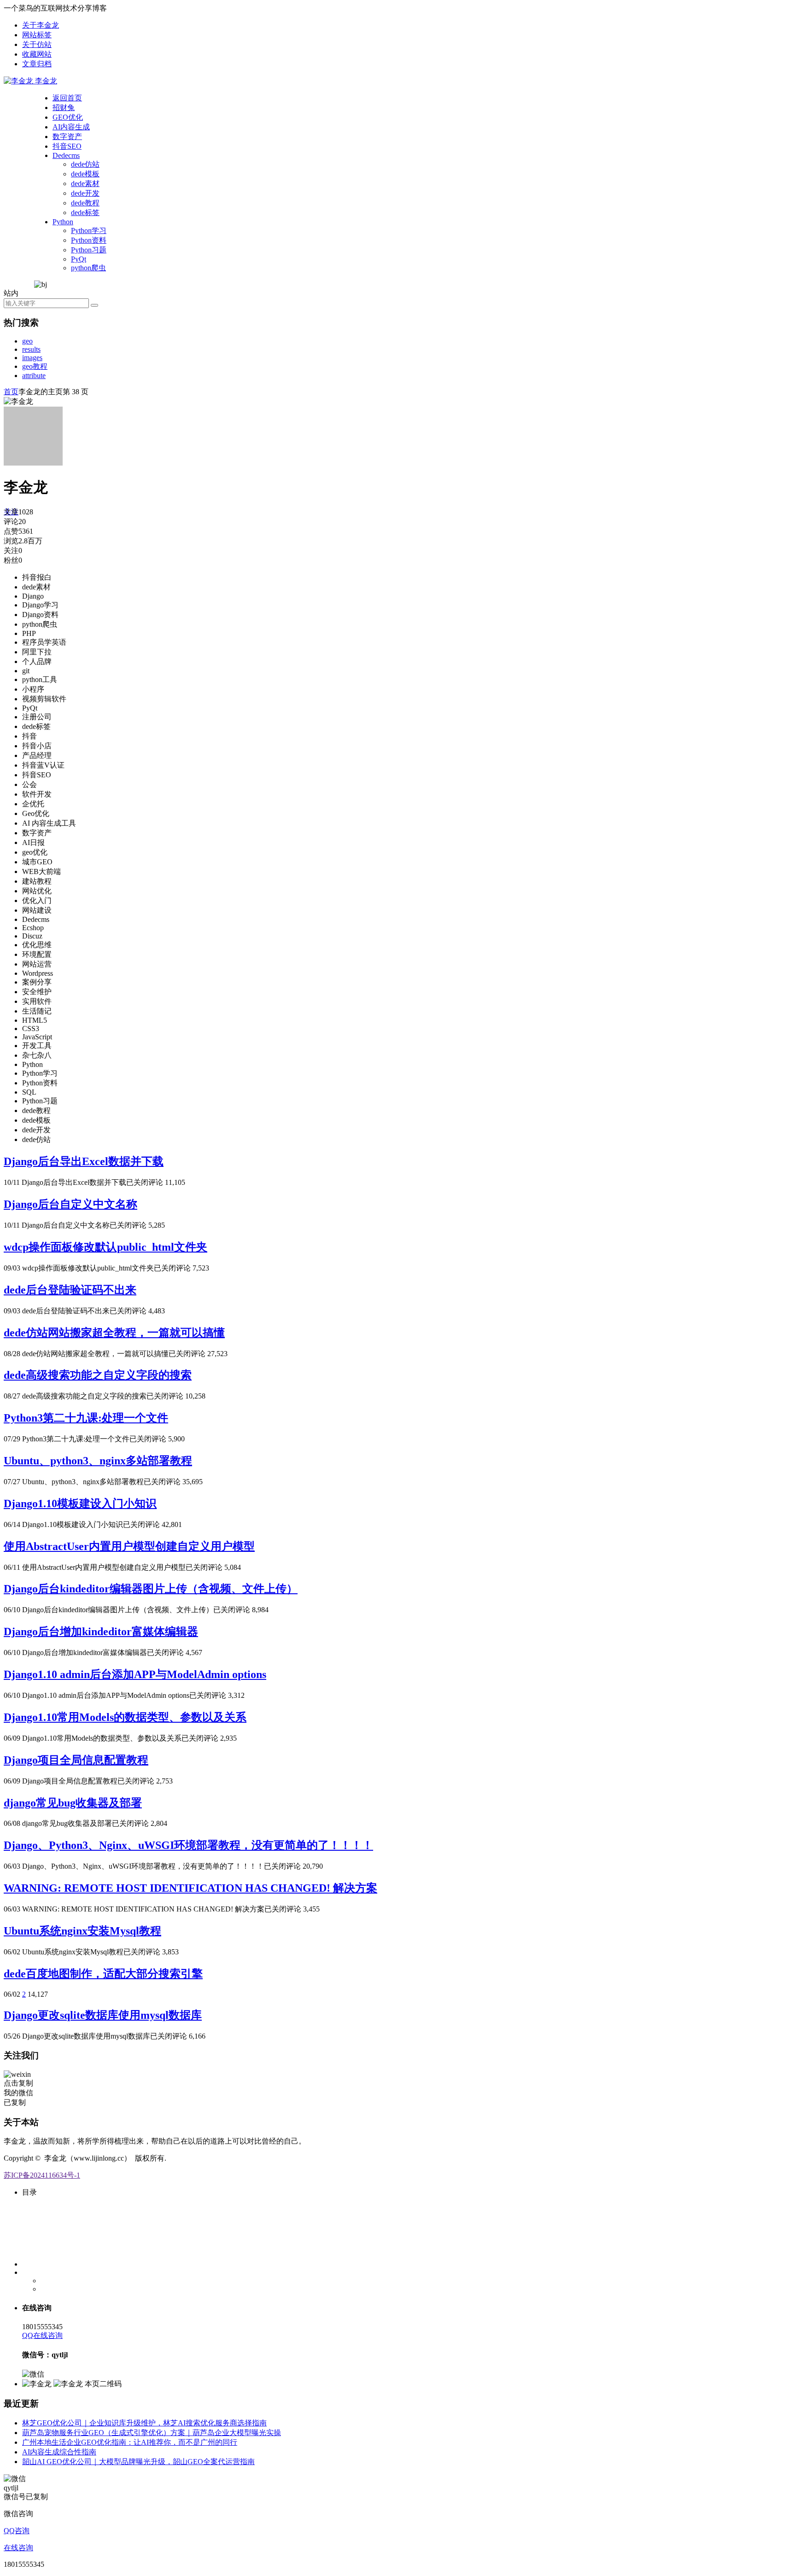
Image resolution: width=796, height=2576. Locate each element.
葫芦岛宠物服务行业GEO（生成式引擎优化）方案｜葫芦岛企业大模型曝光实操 (152, 2433)
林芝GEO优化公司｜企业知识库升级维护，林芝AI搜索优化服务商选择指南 (144, 2423)
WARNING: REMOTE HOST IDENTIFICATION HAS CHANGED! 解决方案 (190, 1888)
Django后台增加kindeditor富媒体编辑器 (101, 1632)
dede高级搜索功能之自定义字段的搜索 (98, 1375)
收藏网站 (37, 54)
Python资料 (89, 240)
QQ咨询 (17, 2531)
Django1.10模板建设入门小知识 (80, 1504)
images (32, 358)
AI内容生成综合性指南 (59, 2452)
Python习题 (89, 250)
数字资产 (67, 137)
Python (63, 222)
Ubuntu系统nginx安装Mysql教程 (82, 1931)
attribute (34, 376)
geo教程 (35, 366)
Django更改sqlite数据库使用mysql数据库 (103, 2015)
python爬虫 (88, 268)
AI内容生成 (71, 127)
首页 (11, 392)
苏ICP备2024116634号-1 (42, 2175)
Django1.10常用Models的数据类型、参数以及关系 (125, 1717)
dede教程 (85, 203)
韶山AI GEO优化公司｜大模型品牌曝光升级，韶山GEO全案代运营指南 (138, 2462)
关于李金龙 (41, 25)
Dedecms (66, 155)
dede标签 (85, 213)
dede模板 (85, 174)
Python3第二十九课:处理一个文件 (86, 1418)
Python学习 (89, 230)
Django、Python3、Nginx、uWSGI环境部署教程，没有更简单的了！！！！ (188, 1845)
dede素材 (85, 184)
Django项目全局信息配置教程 (76, 1760)
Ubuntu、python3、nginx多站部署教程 (98, 1461)
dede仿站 (85, 164)
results (31, 349)
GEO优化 (68, 117)
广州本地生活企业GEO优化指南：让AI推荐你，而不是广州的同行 (130, 2442)
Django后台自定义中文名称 (70, 1204)
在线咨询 (18, 2548)
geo (27, 341)
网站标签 (37, 35)
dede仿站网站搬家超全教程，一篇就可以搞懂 (114, 1333)
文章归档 (37, 64)
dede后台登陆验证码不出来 (70, 1290)
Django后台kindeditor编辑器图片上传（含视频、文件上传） (151, 1589)
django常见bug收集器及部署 (73, 1803)
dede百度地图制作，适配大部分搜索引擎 (103, 1974)
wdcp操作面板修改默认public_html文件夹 (105, 1247)
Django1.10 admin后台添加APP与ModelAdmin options (135, 1674)
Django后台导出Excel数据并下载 (84, 1161)
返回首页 (67, 98)
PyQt (79, 259)
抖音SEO (67, 146)
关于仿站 (37, 44)
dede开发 (85, 193)
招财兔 (64, 108)
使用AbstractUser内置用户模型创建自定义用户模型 (129, 1546)
